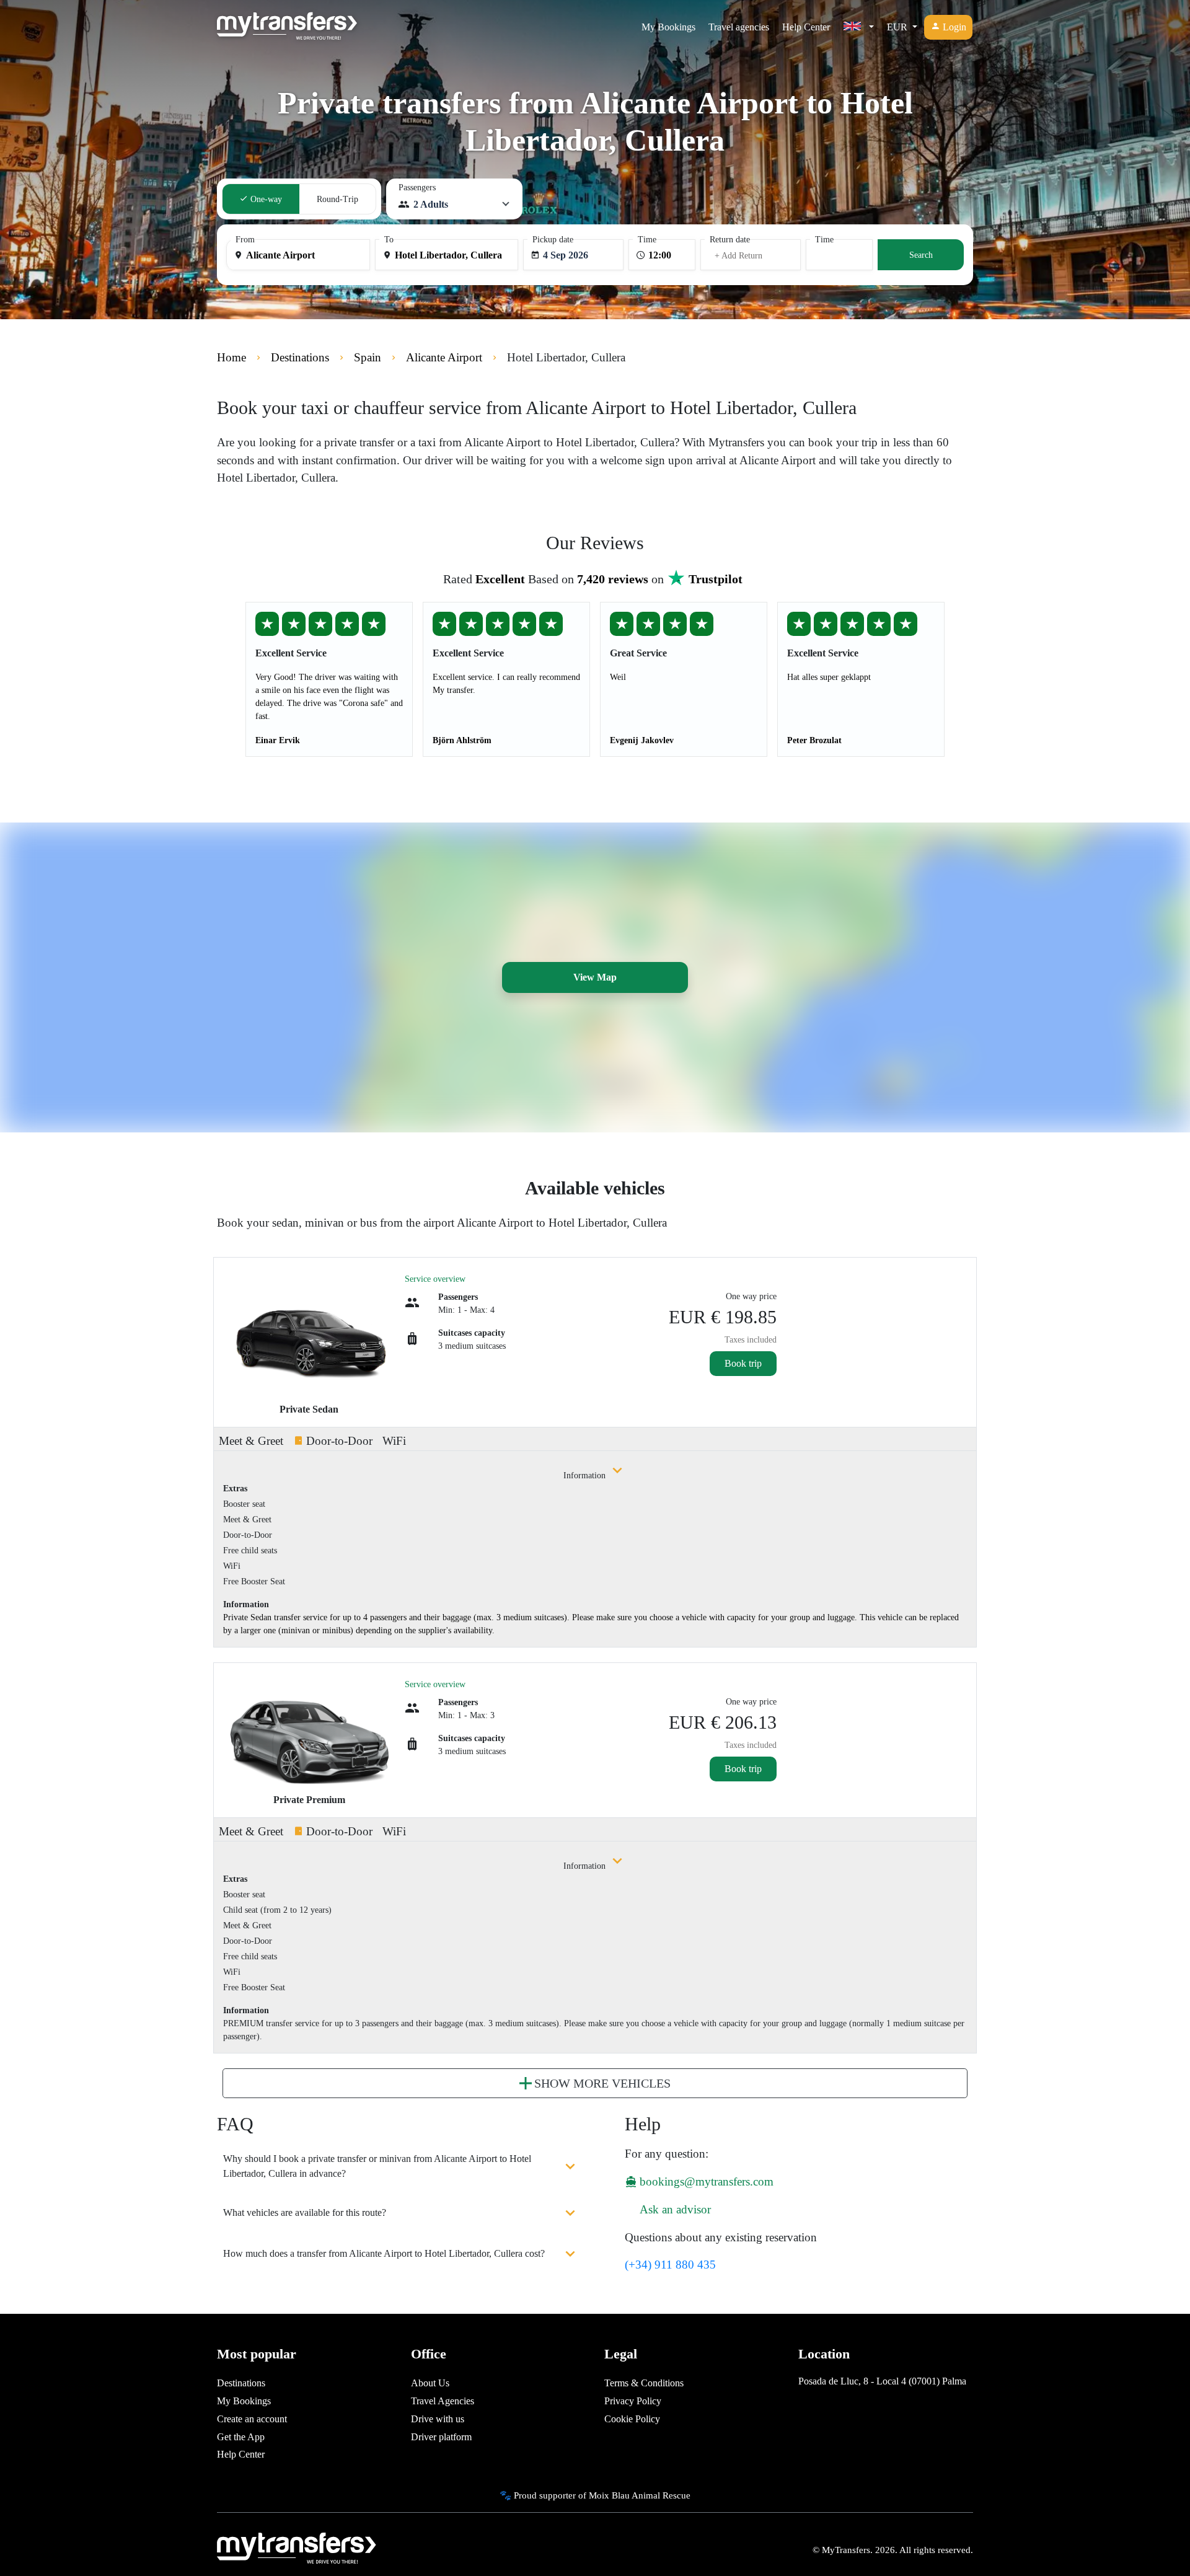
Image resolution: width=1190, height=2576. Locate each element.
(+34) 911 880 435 (670, 2265)
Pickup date (553, 240)
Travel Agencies (443, 2401)
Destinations (241, 2383)
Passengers (417, 187)
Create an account (252, 2419)
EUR (898, 27)
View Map (595, 977)
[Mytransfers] (287, 27)
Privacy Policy (633, 2401)
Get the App (241, 2437)
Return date (730, 240)
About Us (430, 2383)
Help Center (806, 27)
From (245, 240)
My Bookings (668, 27)
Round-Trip (337, 199)
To (389, 240)
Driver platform (441, 2437)
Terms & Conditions (644, 2383)
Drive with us (438, 2419)
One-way (265, 199)
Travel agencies (739, 27)
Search (921, 255)
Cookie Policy (632, 2419)
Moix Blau (609, 2495)
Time (647, 240)
